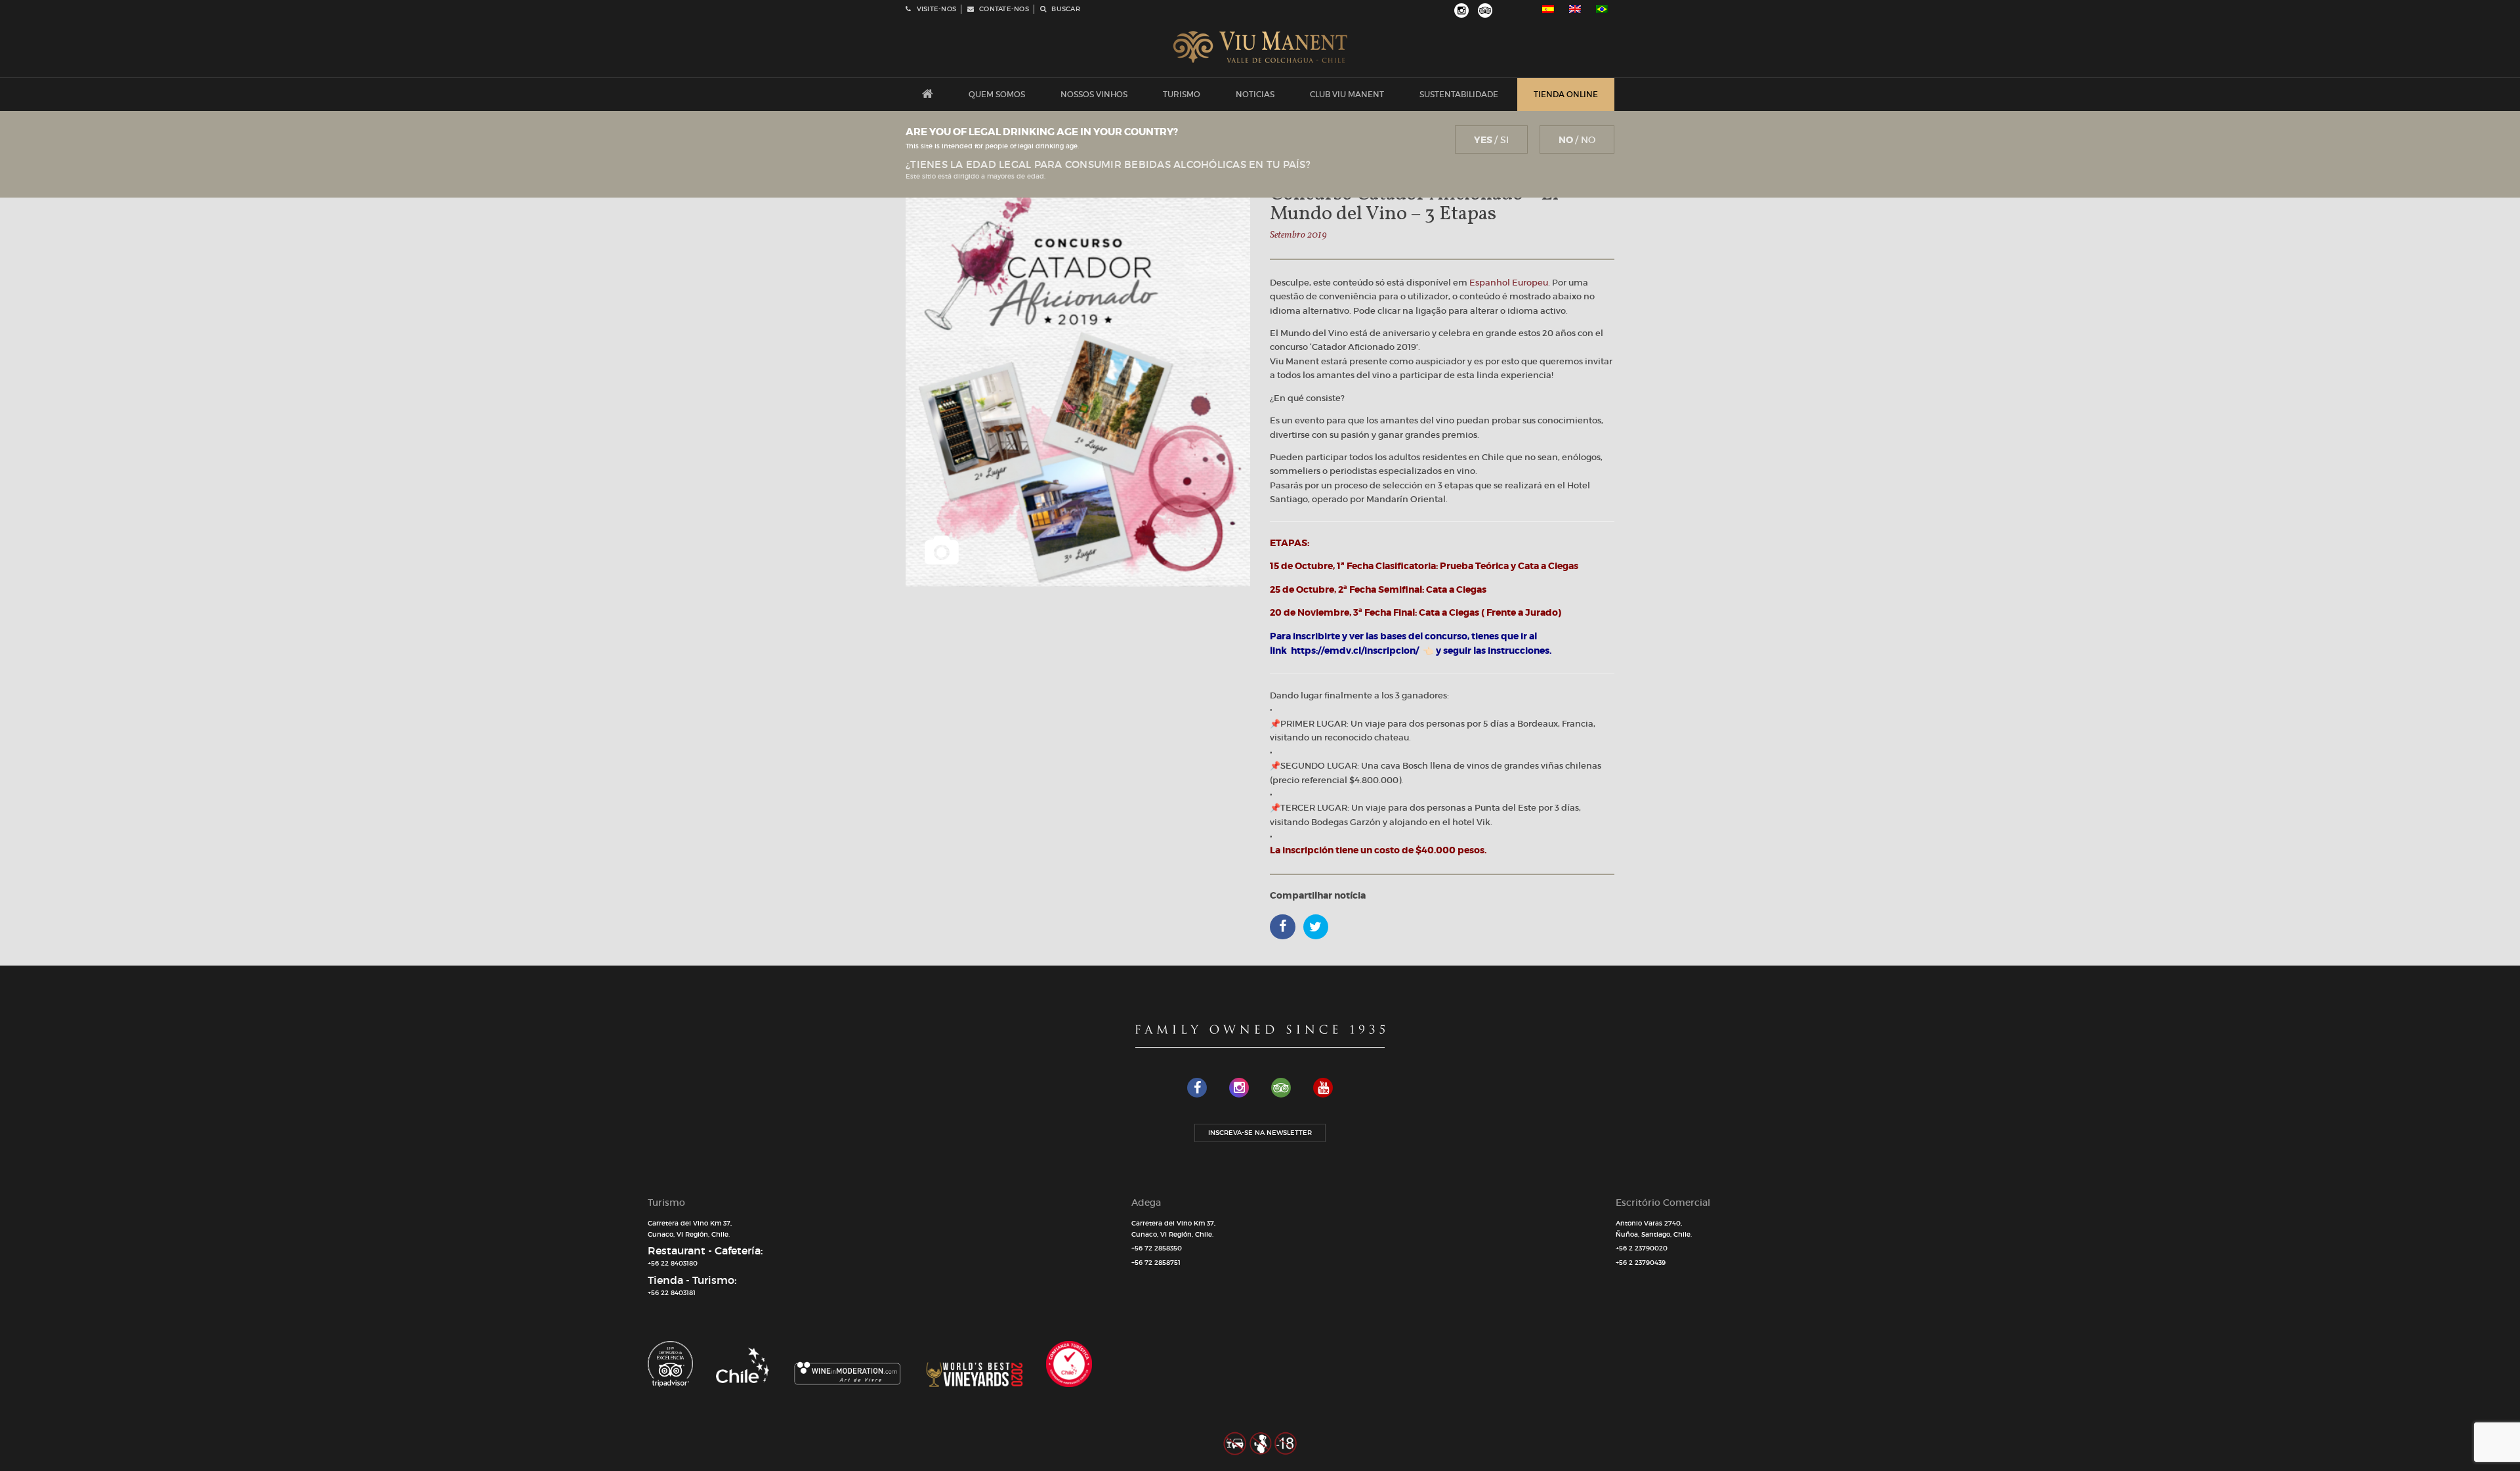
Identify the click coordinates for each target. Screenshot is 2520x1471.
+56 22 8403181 (672, 1293)
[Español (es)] (1548, 9)
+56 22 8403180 (673, 1263)
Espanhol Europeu (1509, 283)
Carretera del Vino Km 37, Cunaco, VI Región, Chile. (690, 1229)
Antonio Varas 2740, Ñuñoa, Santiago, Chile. (1654, 1229)
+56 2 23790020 (1642, 1248)
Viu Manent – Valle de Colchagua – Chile (1260, 47)
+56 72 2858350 (1157, 1248)
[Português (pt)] (1602, 9)
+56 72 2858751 (1156, 1263)
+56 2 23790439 (1641, 1263)
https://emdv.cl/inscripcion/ (1355, 651)
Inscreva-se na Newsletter (1260, 1133)
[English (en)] (1575, 9)
